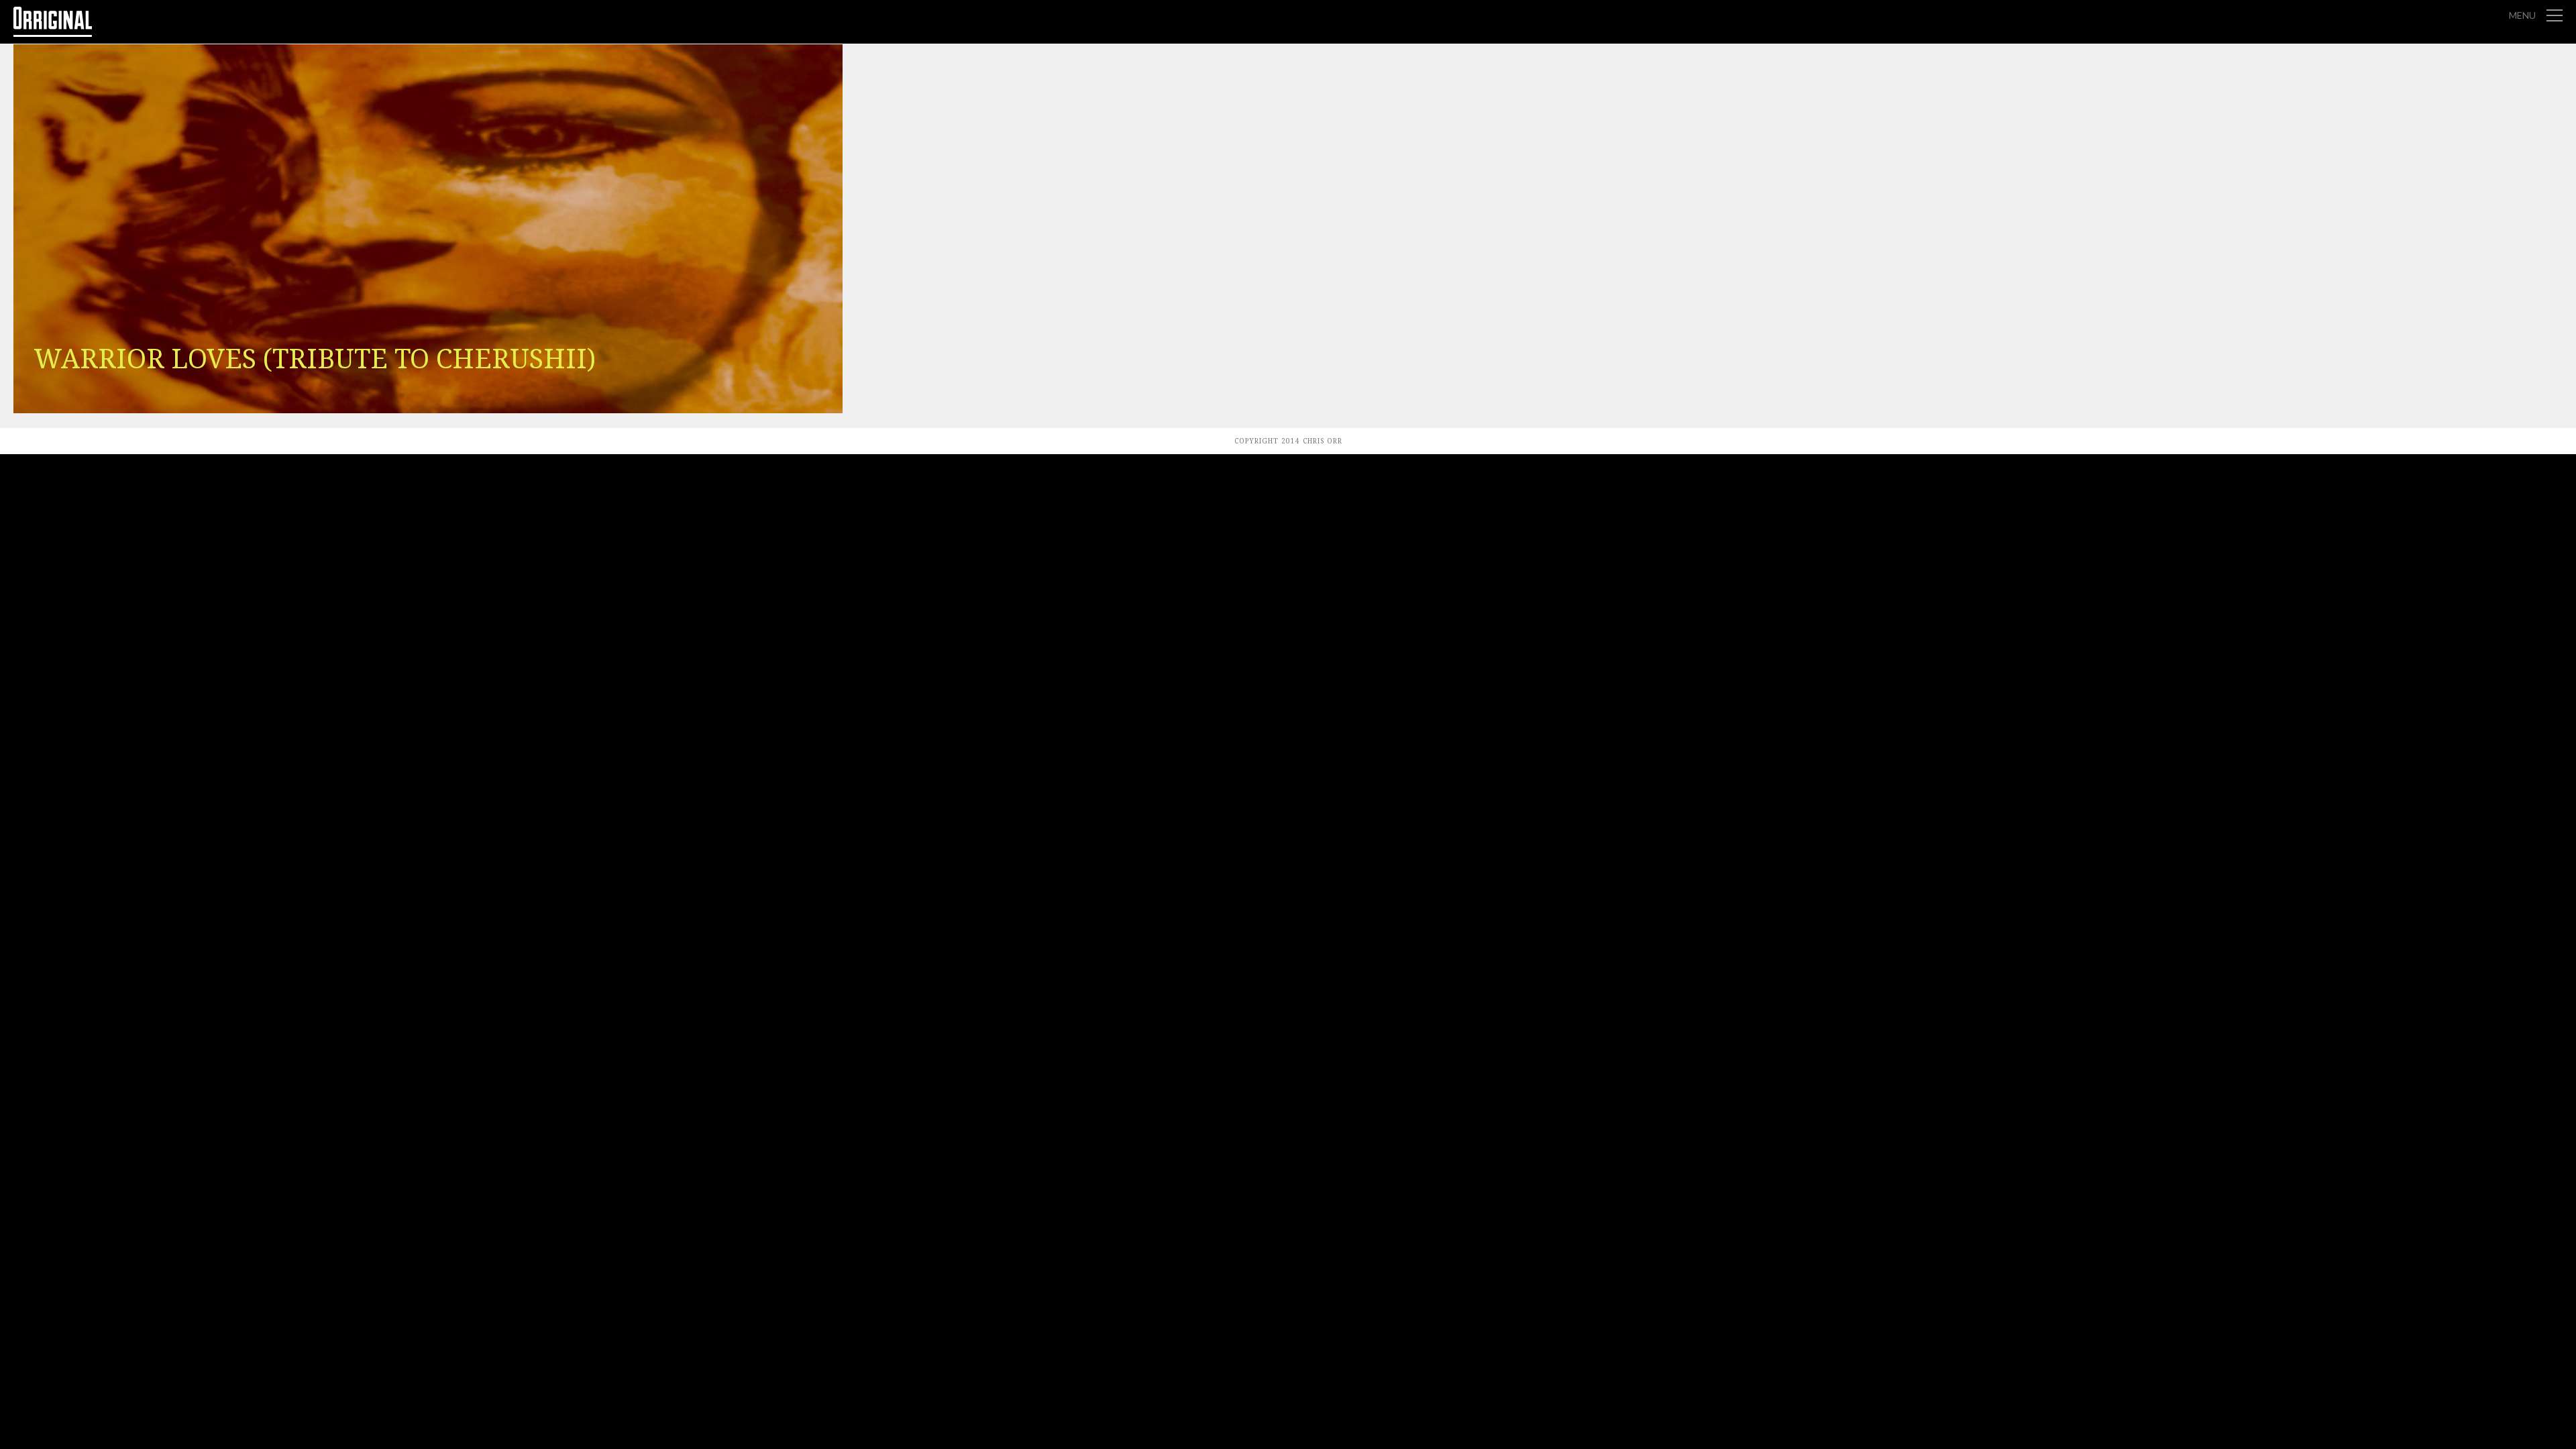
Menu (2522, 15)
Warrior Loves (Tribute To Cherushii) (315, 359)
